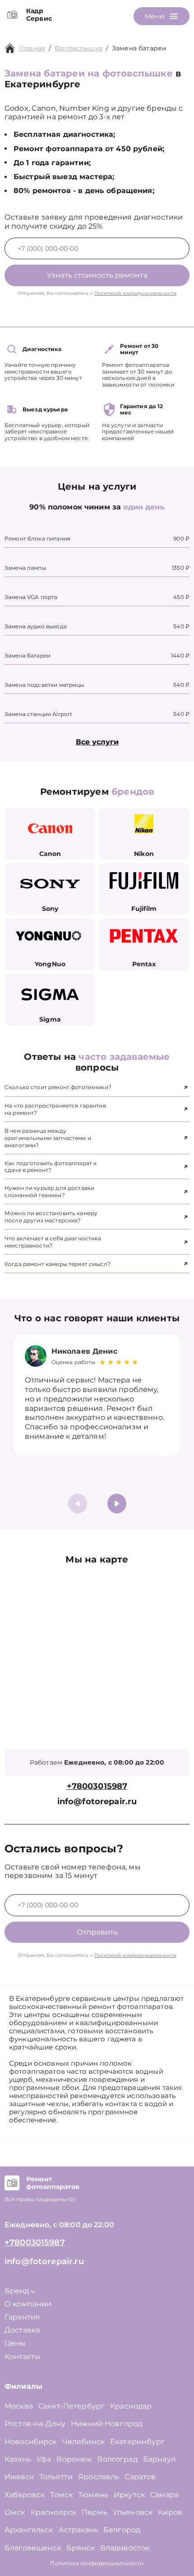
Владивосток (125, 2548)
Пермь (95, 2512)
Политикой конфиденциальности (135, 293)
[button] (117, 1504)
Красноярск (54, 2512)
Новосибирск (31, 2442)
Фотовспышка (79, 48)
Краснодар (131, 2406)
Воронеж (74, 2459)
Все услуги (97, 742)
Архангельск (29, 2530)
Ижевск (19, 2477)
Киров (170, 2512)
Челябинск (83, 2442)
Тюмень (93, 2495)
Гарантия (22, 2317)
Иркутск (129, 2495)
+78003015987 (97, 1786)
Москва (19, 2406)
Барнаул (159, 2459)
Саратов (140, 2477)
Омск (15, 2512)
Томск (61, 2495)
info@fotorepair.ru (97, 1802)
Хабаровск (25, 2495)
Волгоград (117, 2459)
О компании (28, 2304)
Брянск (81, 2548)
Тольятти (56, 2477)
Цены (15, 2343)
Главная (32, 48)
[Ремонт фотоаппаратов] (12, 2183)
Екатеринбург (137, 2442)
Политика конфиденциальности (97, 2563)
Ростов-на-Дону (35, 2424)
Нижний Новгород (106, 2424)
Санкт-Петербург (72, 2406)
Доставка (22, 2330)
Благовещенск (33, 2548)
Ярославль (99, 2477)
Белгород (122, 2530)
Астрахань (78, 2530)
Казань (18, 2459)
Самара (164, 2495)
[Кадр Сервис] (12, 15)
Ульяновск (133, 2512)
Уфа (44, 2459)
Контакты (23, 2357)
